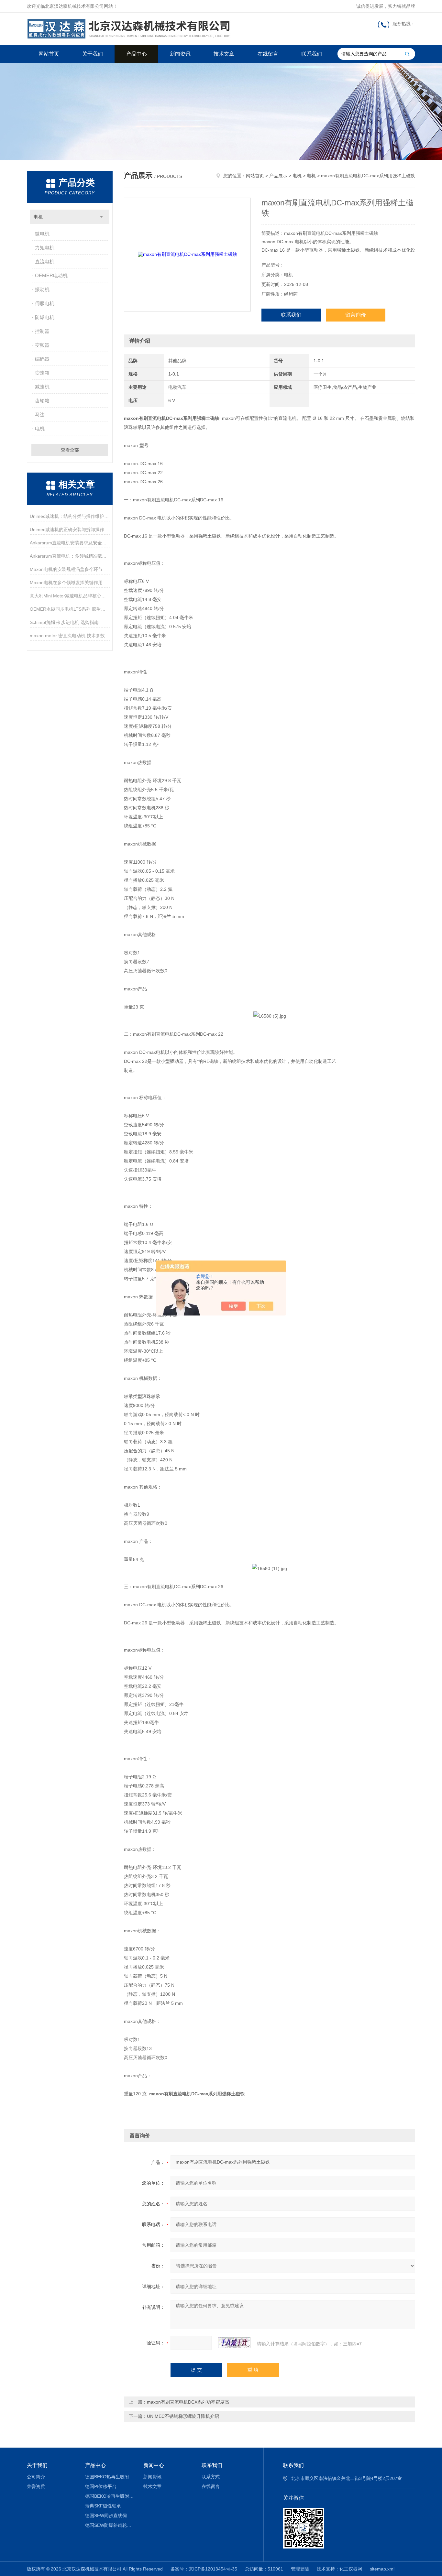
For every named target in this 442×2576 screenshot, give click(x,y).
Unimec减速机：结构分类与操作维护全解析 (70, 516)
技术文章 (224, 54)
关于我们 (93, 54)
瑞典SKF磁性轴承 (103, 2506)
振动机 (42, 289)
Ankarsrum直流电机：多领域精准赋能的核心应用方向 (70, 556)
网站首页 (49, 54)
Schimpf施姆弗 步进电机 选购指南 (64, 622)
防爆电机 (45, 317)
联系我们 (312, 54)
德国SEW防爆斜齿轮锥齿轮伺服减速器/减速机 (110, 2525)
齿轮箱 (42, 401)
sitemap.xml (382, 2569)
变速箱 (42, 373)
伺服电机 (45, 303)
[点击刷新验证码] (234, 2343)
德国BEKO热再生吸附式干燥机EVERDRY (110, 2477)
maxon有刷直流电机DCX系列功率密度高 (188, 2402)
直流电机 (45, 262)
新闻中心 (154, 2465)
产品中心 (137, 54)
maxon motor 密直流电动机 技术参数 (67, 636)
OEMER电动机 (51, 275)
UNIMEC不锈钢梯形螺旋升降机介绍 (183, 2416)
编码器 (42, 359)
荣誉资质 (36, 2486)
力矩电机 (45, 248)
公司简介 (36, 2477)
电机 (38, 217)
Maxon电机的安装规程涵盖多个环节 (66, 569)
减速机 (42, 387)
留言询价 (356, 315)
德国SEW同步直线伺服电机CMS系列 (110, 2516)
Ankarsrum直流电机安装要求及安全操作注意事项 (70, 543)
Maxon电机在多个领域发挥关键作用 (66, 583)
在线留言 (268, 54)
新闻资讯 (180, 54)
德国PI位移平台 (101, 2486)
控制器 (42, 331)
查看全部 (70, 450)
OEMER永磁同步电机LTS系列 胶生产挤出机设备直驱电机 (70, 609)
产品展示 (278, 176)
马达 (40, 415)
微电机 (42, 234)
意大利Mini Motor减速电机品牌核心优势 (70, 596)
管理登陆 (300, 2569)
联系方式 (211, 2477)
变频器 (42, 345)
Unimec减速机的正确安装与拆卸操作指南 (70, 529)
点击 (101, 217)
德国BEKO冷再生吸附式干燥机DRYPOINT (110, 2496)
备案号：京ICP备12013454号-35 (204, 2569)
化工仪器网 (351, 2569)
